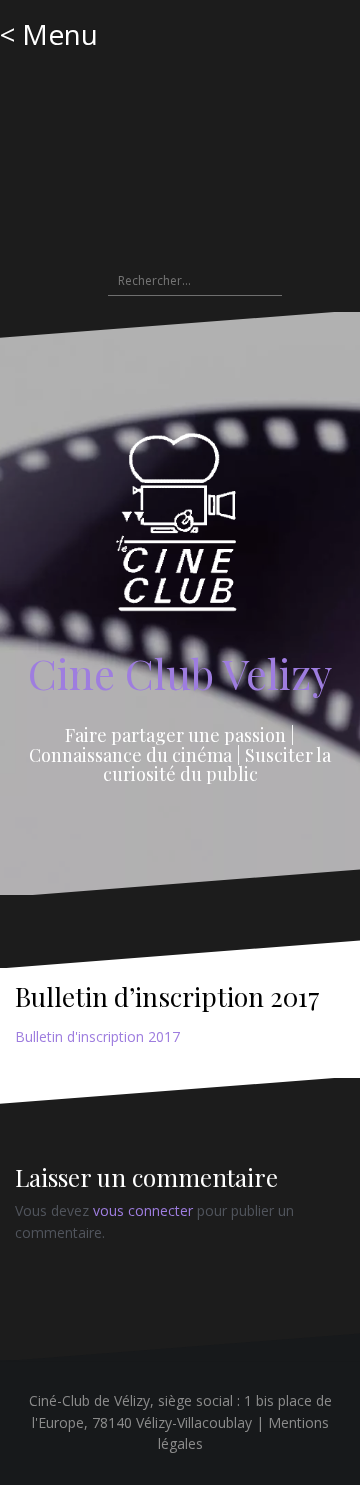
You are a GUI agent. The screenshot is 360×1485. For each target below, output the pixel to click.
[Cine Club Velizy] (180, 528)
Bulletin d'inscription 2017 (97, 1036)
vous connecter (143, 1210)
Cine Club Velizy (180, 673)
